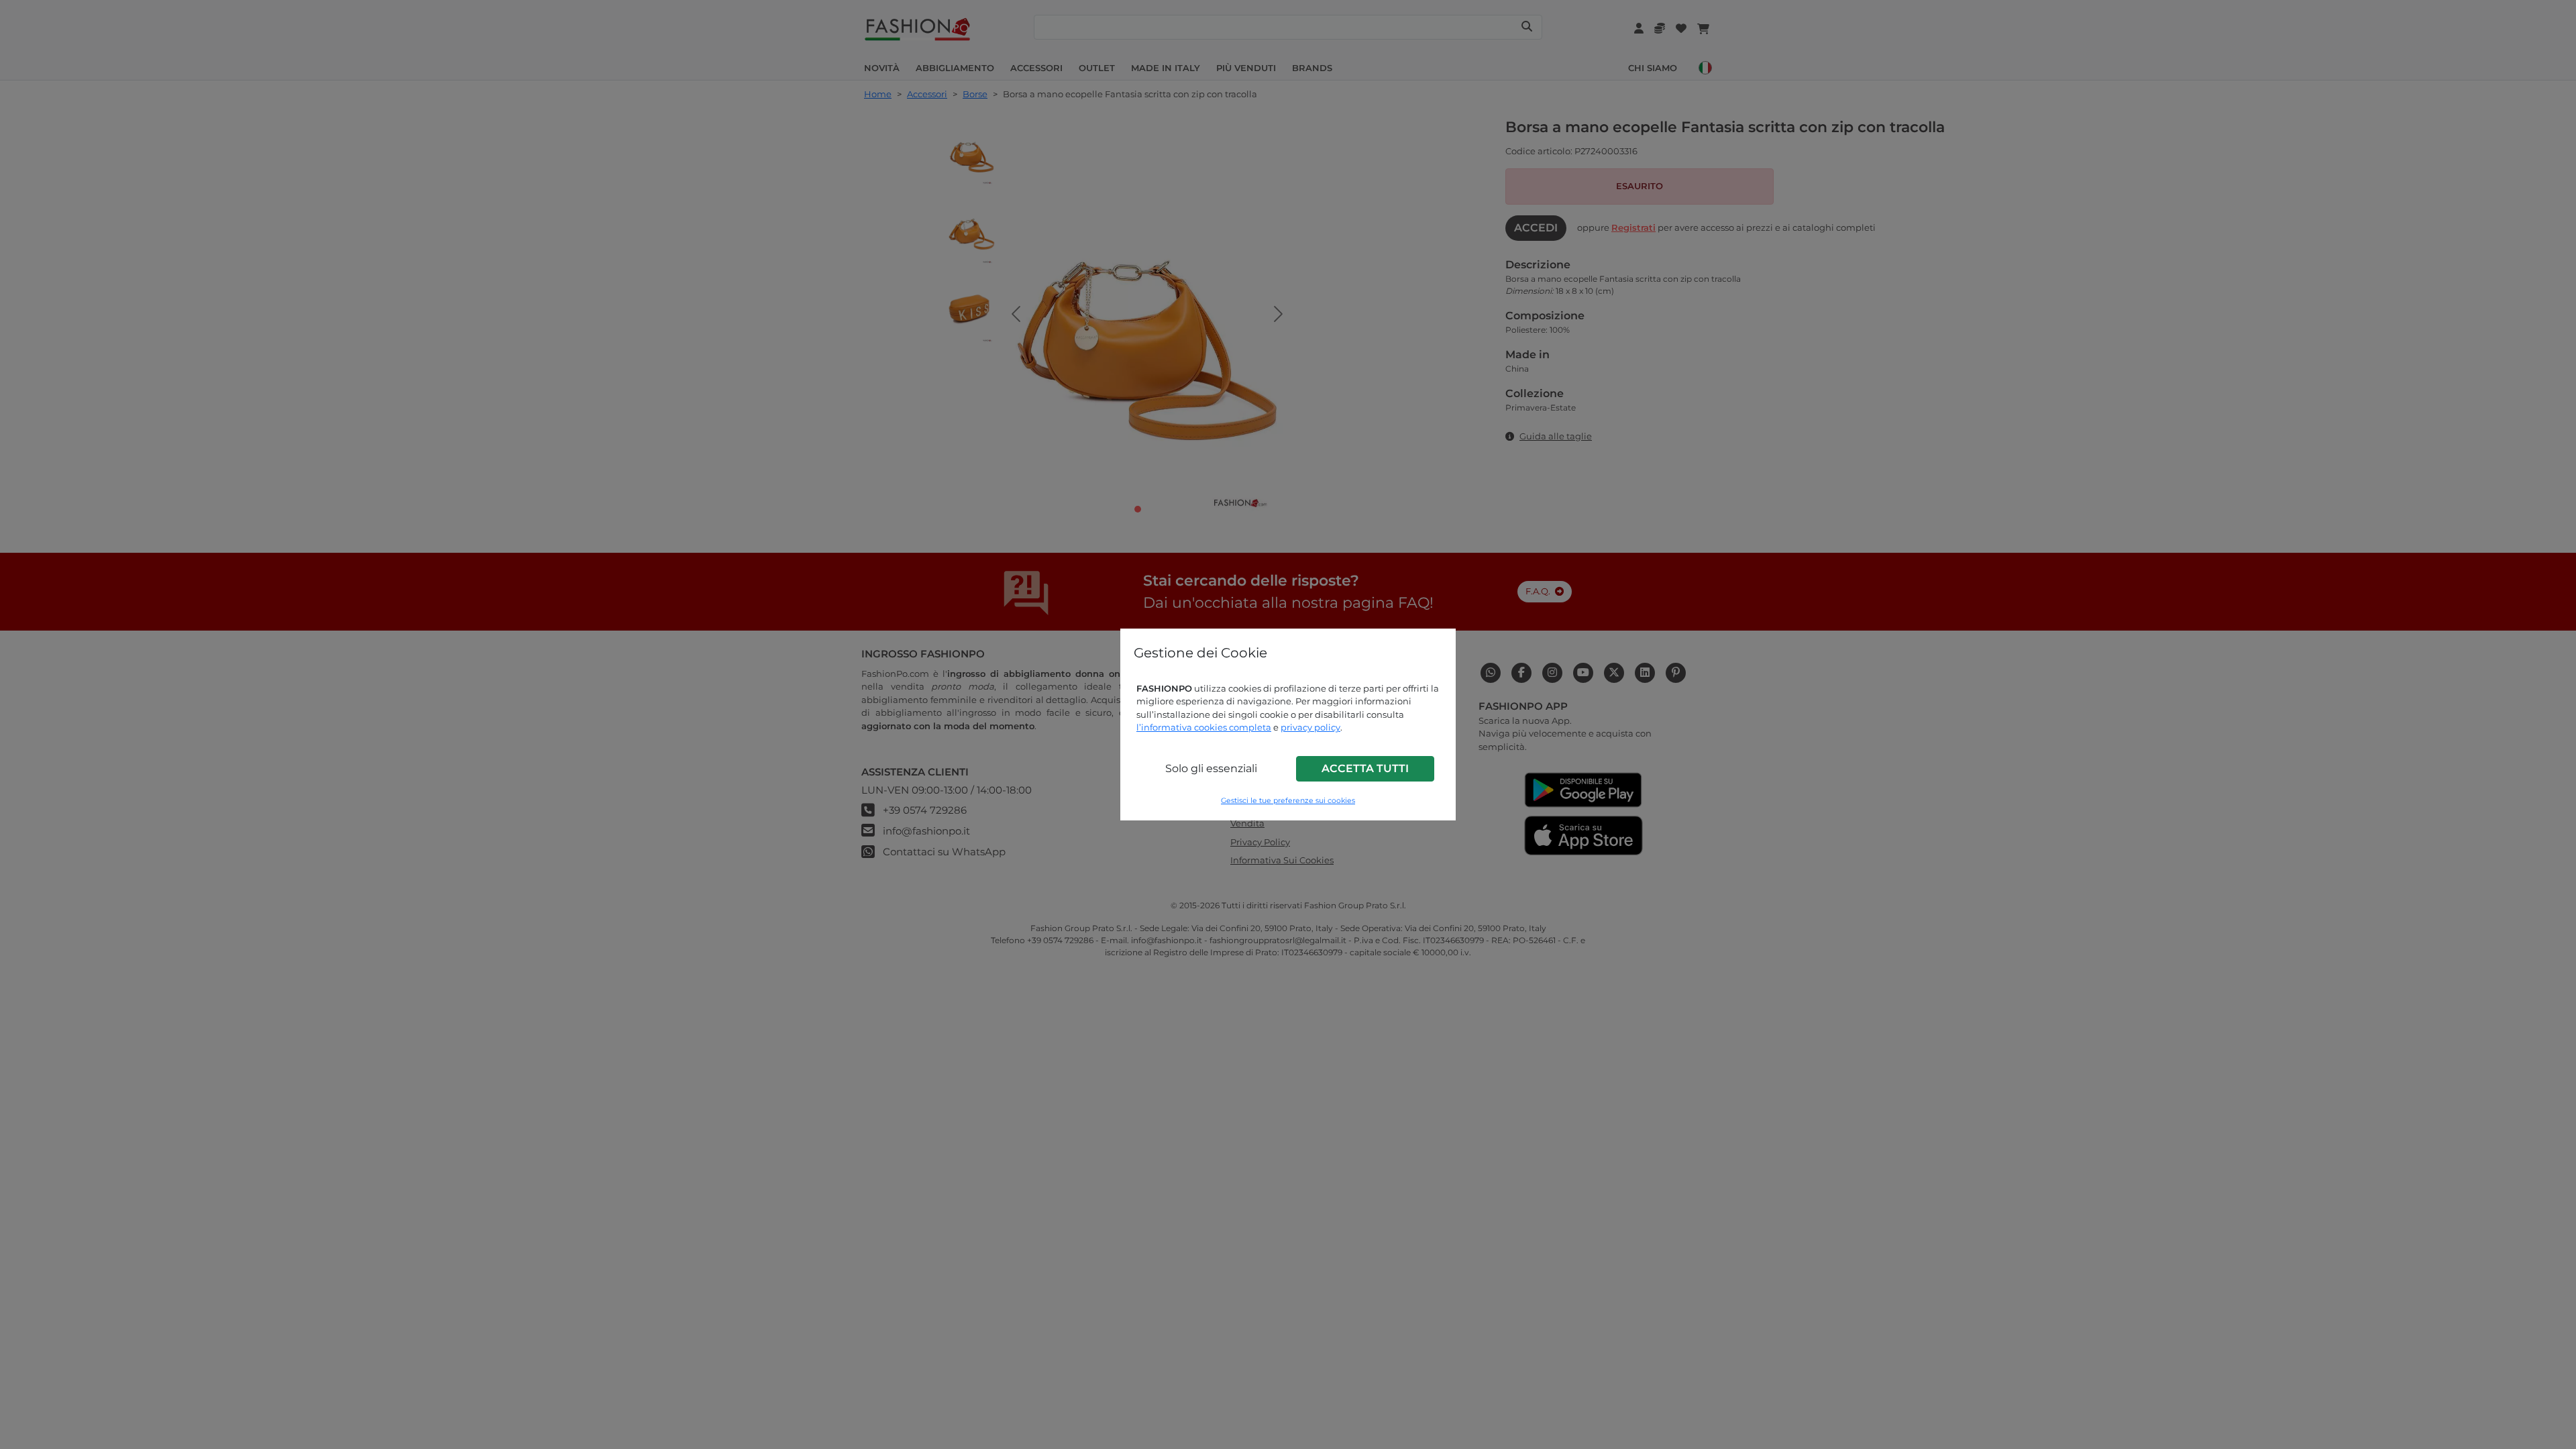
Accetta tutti (1365, 768)
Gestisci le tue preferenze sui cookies (1288, 801)
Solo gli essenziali (1211, 768)
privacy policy (1310, 727)
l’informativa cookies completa (1204, 727)
